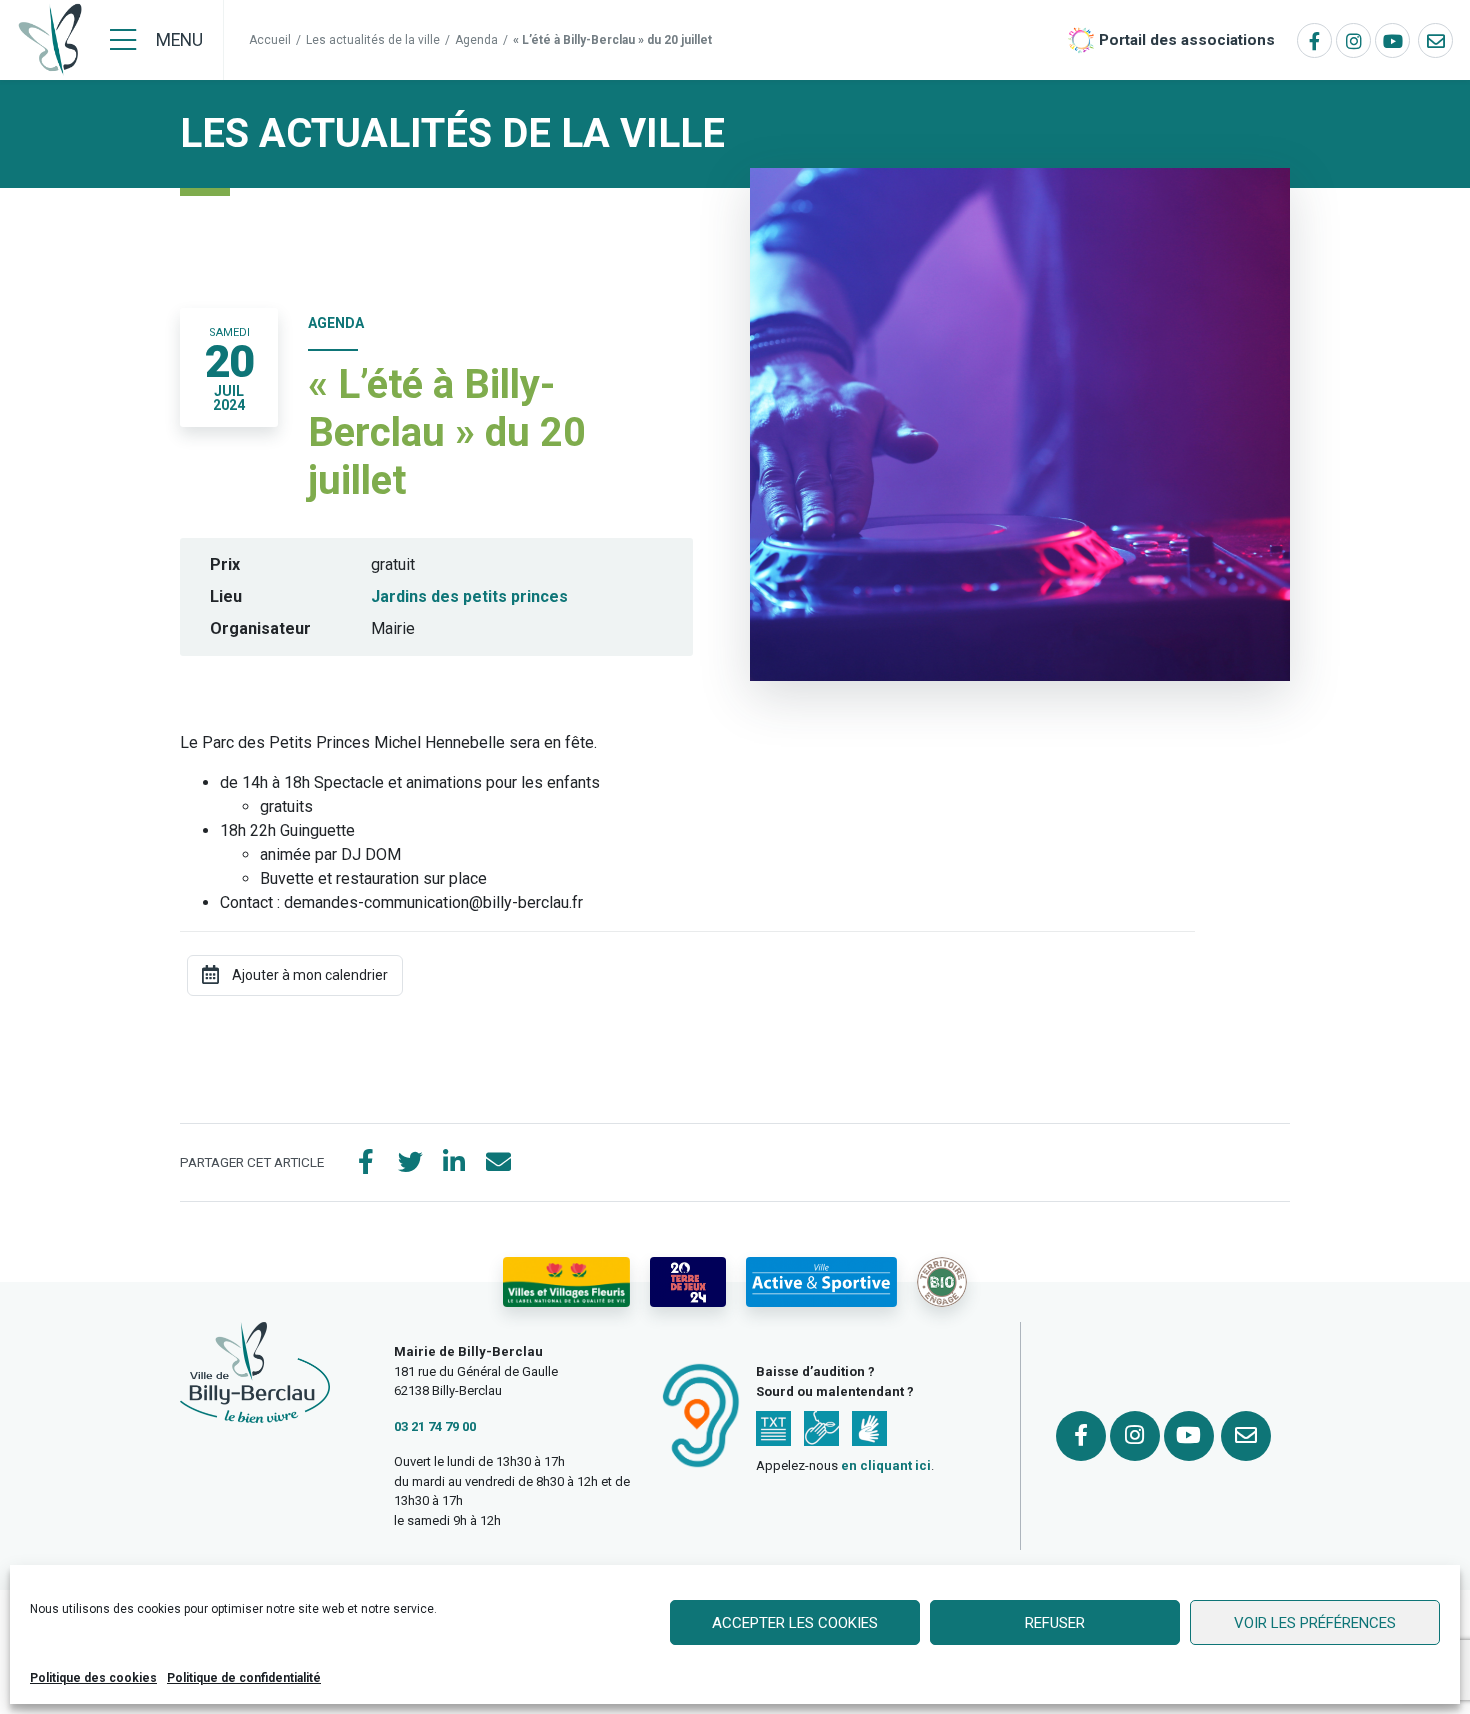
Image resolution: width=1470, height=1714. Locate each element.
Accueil (270, 40)
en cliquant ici (886, 1465)
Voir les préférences (1315, 1623)
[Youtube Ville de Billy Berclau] (1392, 40)
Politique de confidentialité (244, 1678)
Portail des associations (1187, 40)
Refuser (1055, 1623)
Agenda (476, 40)
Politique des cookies (93, 1678)
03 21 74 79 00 (435, 1426)
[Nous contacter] (1435, 40)
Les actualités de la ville (373, 40)
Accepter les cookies (795, 1623)
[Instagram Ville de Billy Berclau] (1353, 40)
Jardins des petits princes (469, 596)
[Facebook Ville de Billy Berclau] (1314, 40)
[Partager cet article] (498, 1163)
